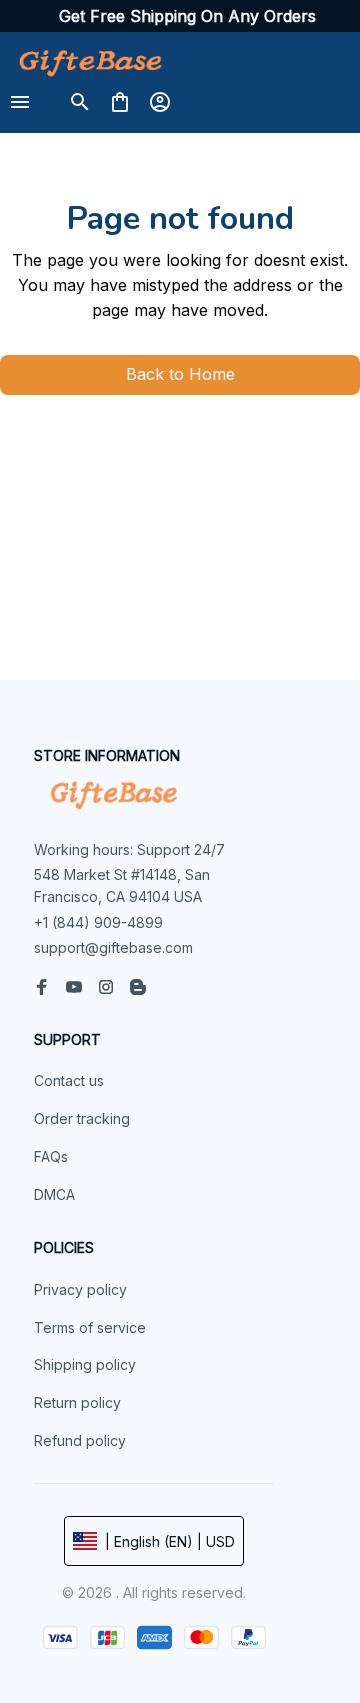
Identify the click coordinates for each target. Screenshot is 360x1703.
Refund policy (80, 1440)
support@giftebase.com (113, 947)
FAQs (51, 1156)
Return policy (77, 1402)
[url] (187, 16)
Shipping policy (85, 1364)
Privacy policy (80, 1289)
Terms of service (90, 1327)
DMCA (54, 1194)
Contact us (69, 1080)
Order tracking (82, 1118)
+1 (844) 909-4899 (98, 922)
